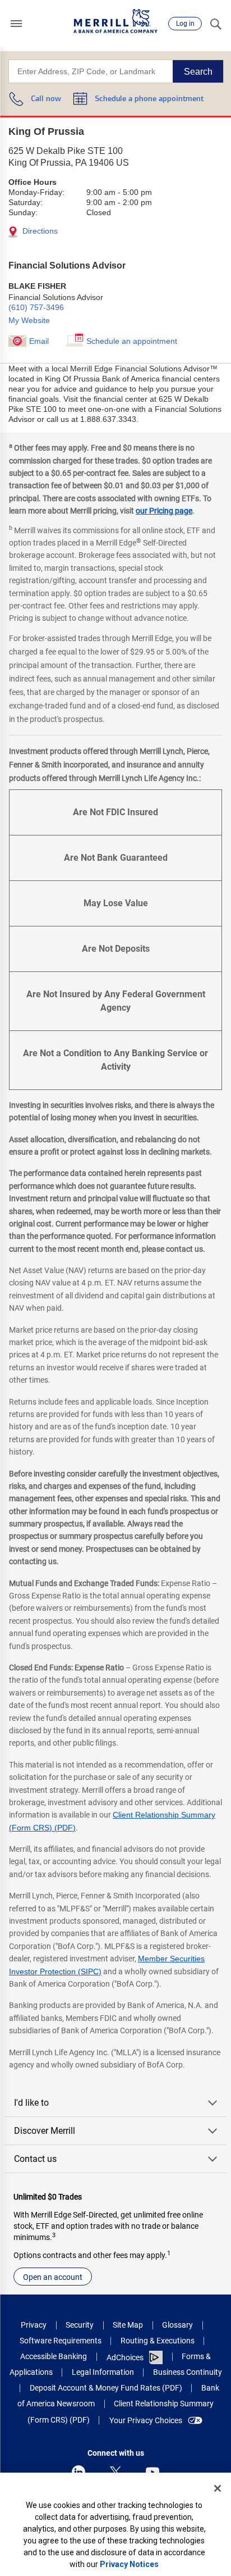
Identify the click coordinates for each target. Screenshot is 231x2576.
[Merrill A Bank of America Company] (115, 21)
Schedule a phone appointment (149, 99)
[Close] (218, 2488)
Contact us (35, 2159)
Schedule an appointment (132, 341)
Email (39, 341)
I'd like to (31, 2103)
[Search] (215, 24)
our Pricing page (164, 511)
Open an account (53, 2277)
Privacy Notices (129, 2564)
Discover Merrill (45, 2131)
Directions (39, 231)
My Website (29, 320)
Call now (46, 99)
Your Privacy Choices (146, 2420)
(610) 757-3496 (36, 307)
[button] (16, 24)
